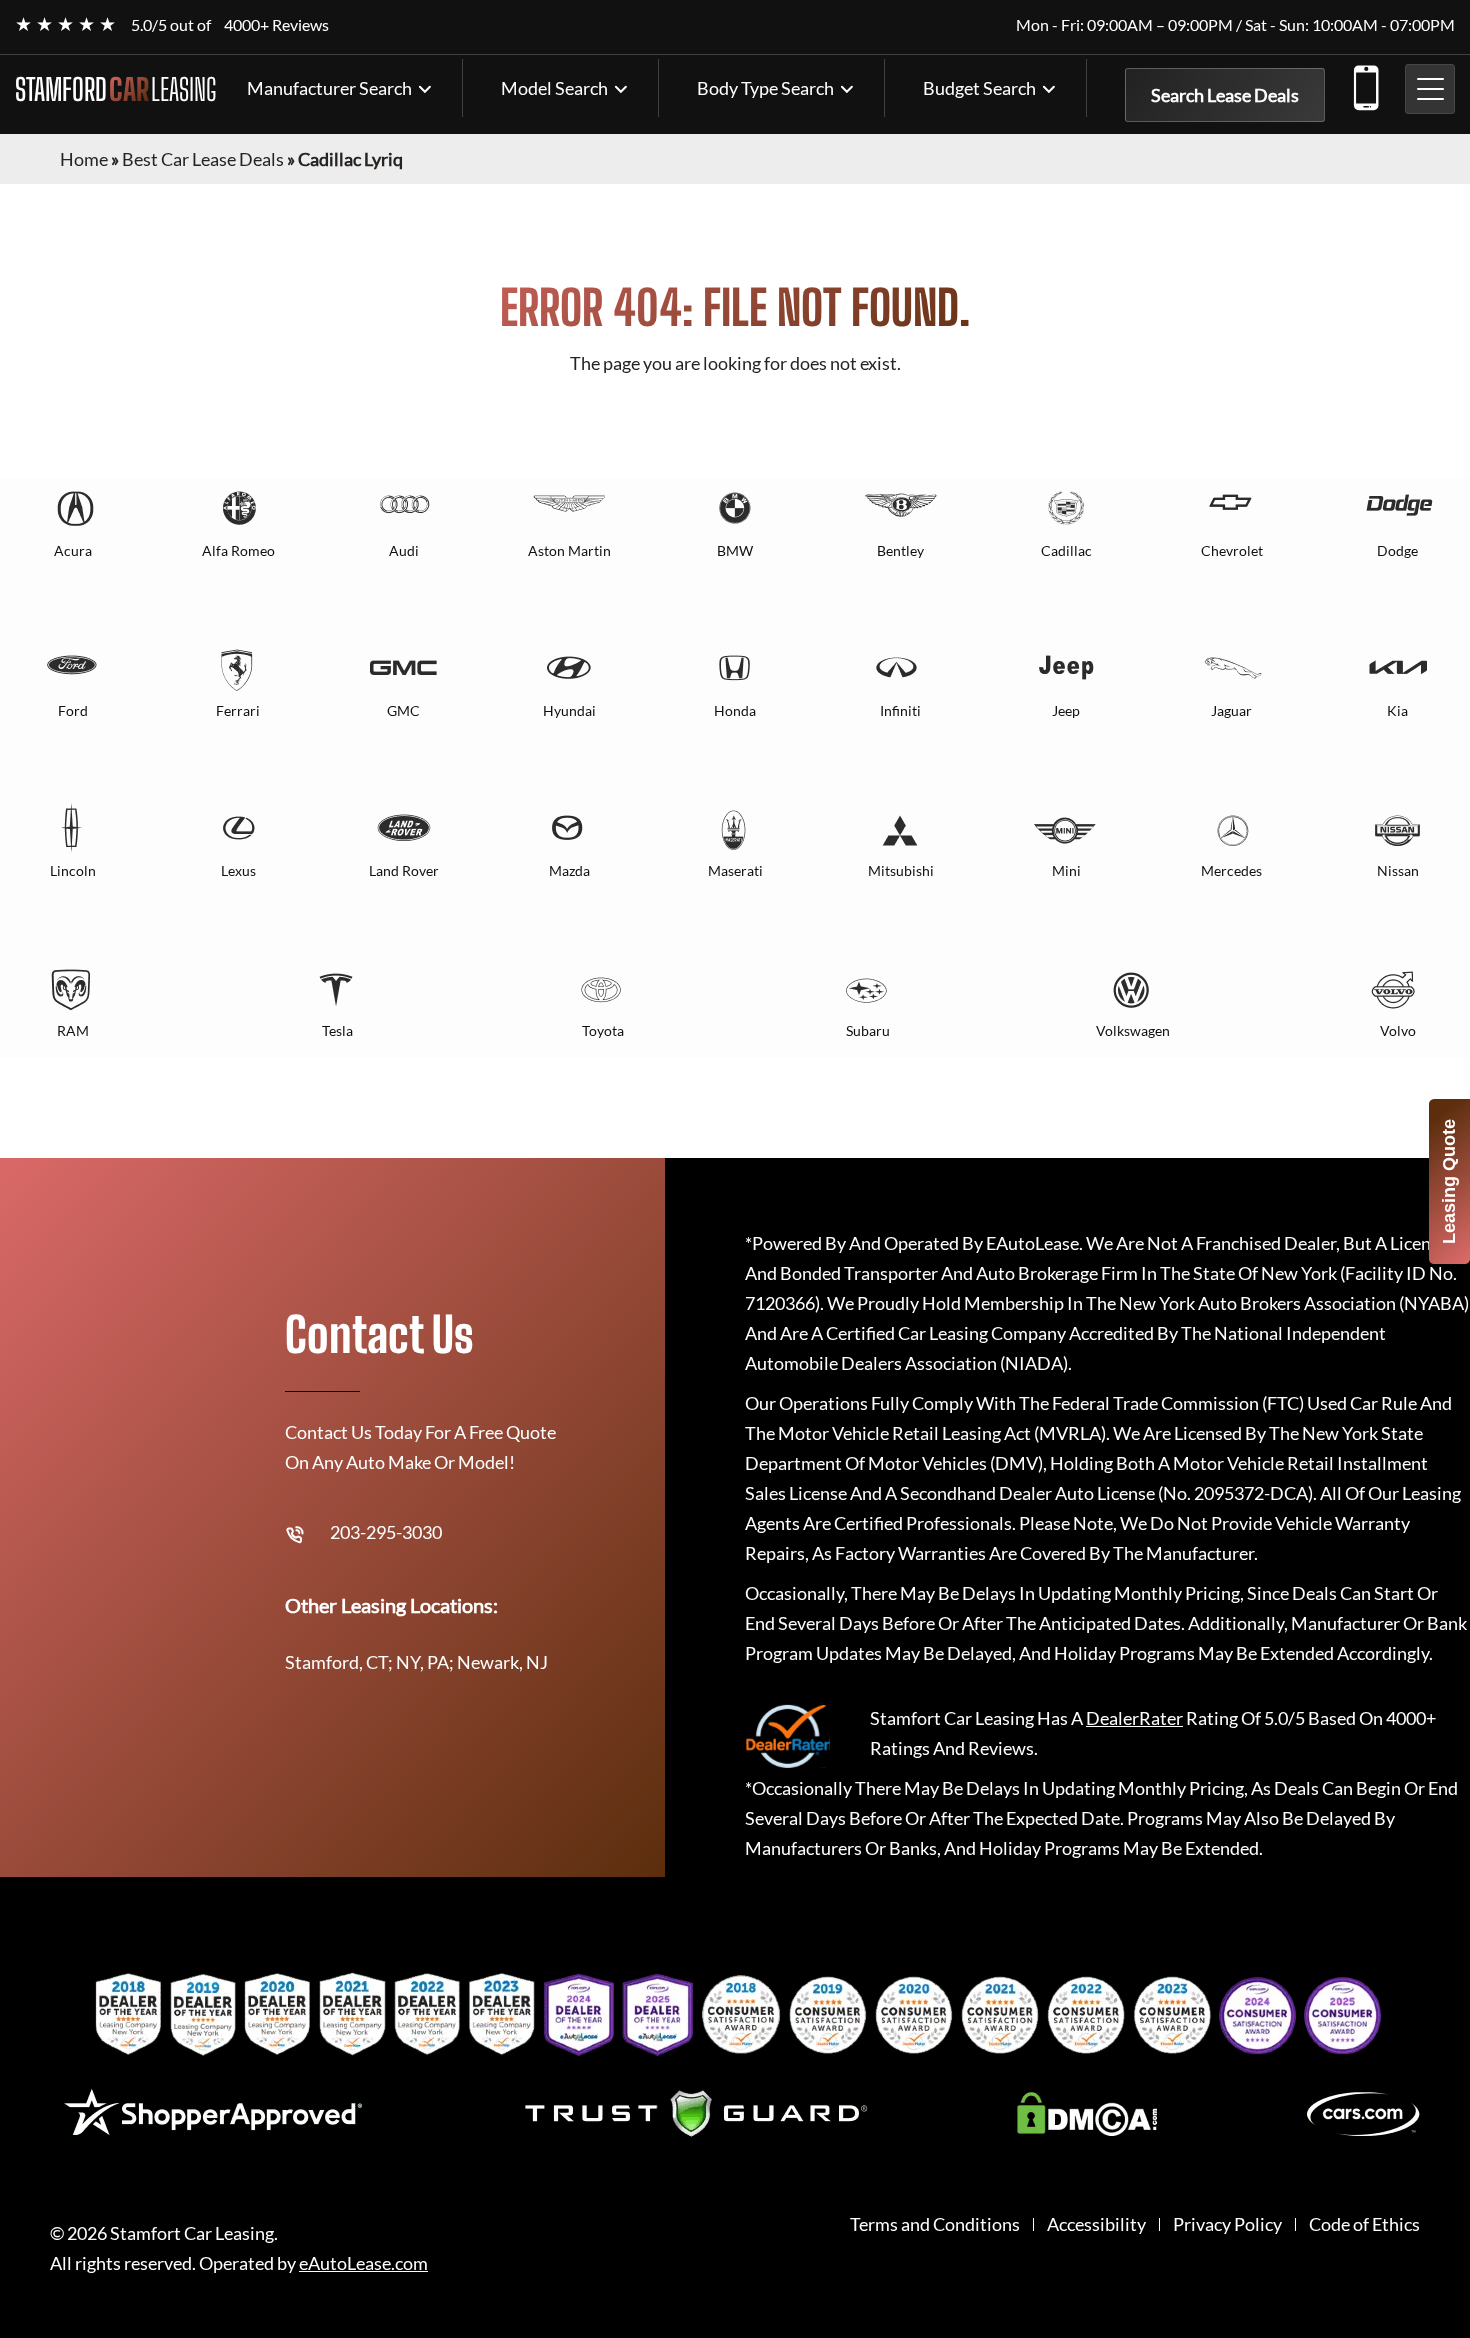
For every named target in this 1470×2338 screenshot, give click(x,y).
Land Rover (404, 870)
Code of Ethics (1364, 2224)
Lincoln (73, 870)
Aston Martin (569, 550)
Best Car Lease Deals (203, 159)
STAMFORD (115, 89)
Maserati (735, 870)
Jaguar (1231, 710)
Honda (735, 710)
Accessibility (1096, 2224)
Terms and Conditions (935, 2224)
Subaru (868, 1030)
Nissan (1398, 870)
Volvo (1398, 1030)
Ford (73, 710)
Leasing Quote (1449, 1181)
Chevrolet (1232, 550)
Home (84, 159)
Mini (1066, 870)
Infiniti (900, 710)
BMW (735, 550)
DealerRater (1134, 1718)
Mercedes (1231, 870)
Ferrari (238, 710)
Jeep (1066, 710)
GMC (403, 710)
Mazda (569, 870)
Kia (1397, 710)
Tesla (337, 1030)
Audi (404, 550)
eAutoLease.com (363, 2263)
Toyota (603, 1030)
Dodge (1397, 550)
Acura (73, 550)
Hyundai (569, 710)
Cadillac (1066, 550)
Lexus (238, 870)
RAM (73, 1030)
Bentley (900, 550)
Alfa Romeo (238, 550)
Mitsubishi (901, 870)
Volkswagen (1133, 1030)
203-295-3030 (1365, 84)
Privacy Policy (1227, 2224)
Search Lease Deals (1225, 95)
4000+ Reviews (276, 24)
